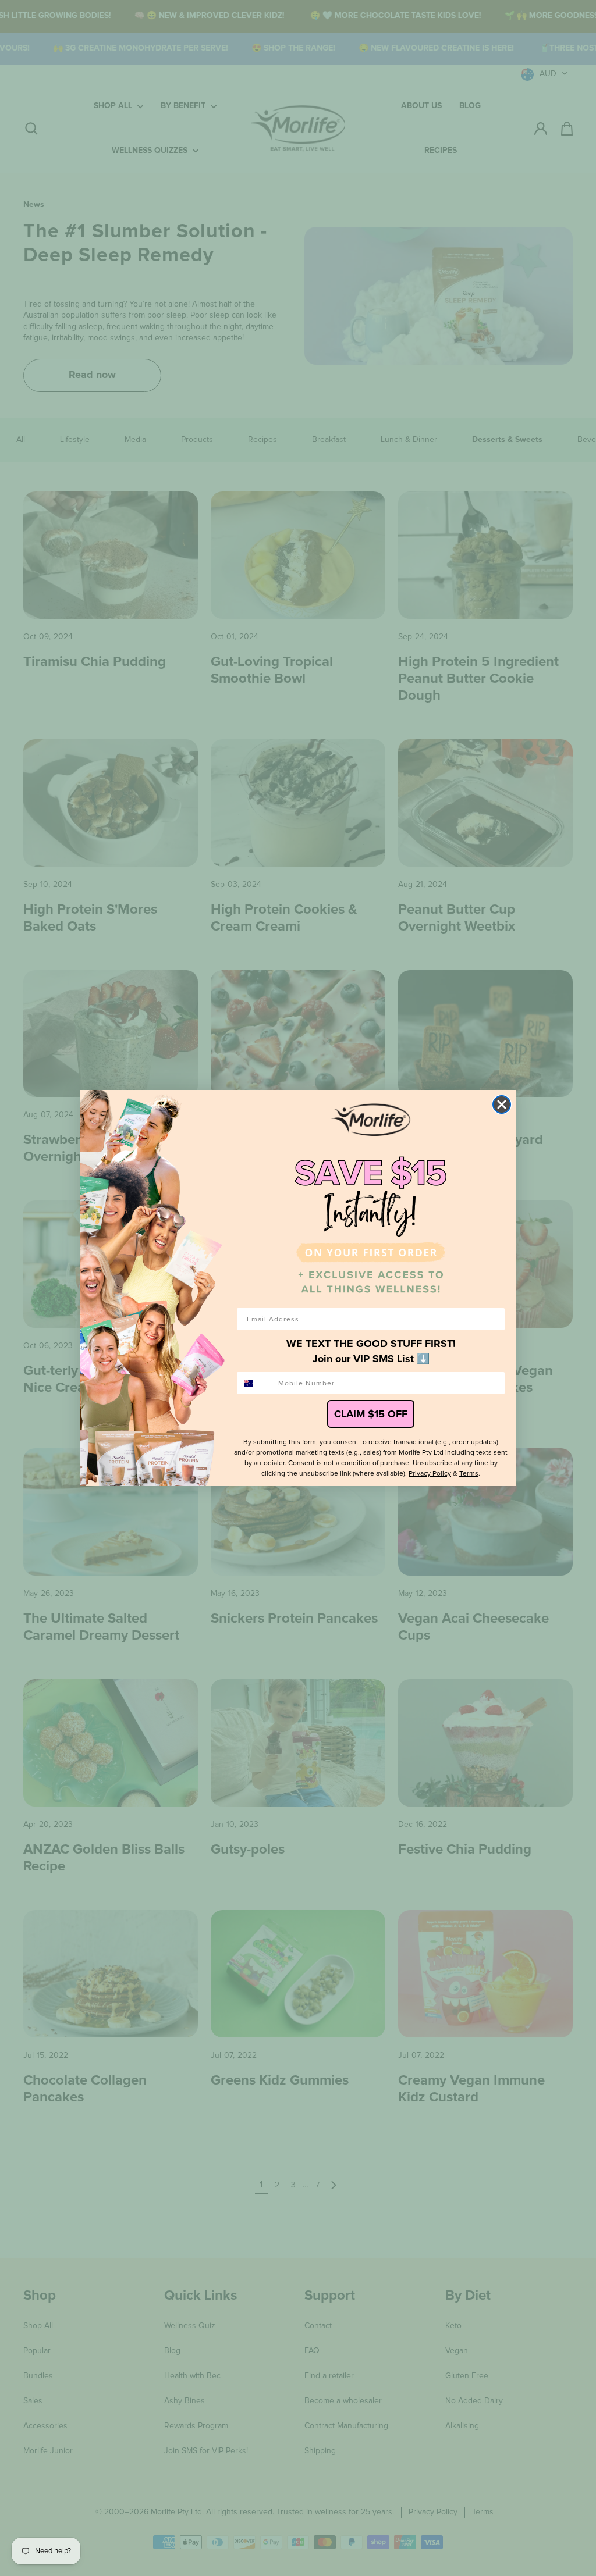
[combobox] (255, 1383)
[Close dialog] (502, 1104)
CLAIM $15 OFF (371, 1414)
